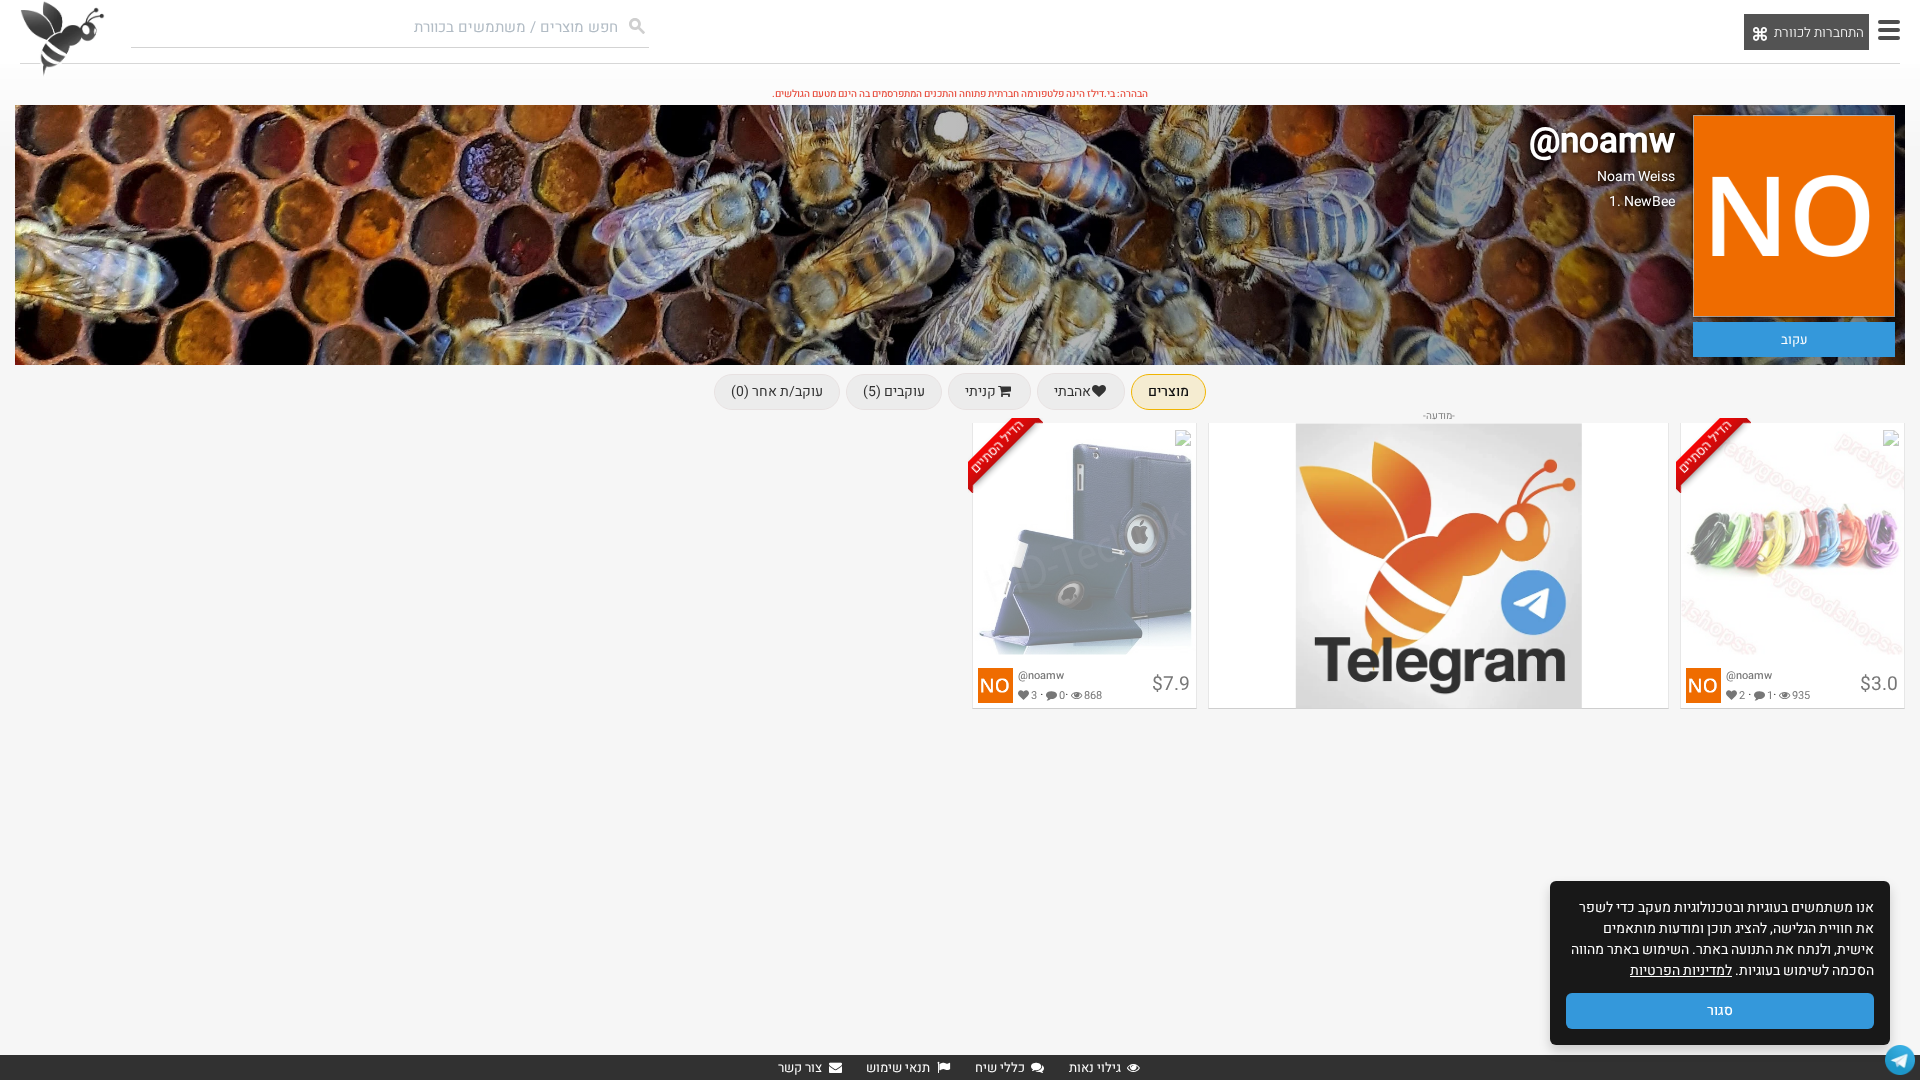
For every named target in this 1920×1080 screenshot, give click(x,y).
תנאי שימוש (898, 1067)
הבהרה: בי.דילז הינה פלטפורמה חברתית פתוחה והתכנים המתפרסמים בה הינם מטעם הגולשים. (960, 94)
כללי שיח (1000, 1067)
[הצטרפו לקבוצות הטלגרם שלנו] (1900, 1060)
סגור (1720, 1010)
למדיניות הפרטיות (1681, 970)
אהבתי (1072, 391)
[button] (1889, 30)
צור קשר (800, 1067)
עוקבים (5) (894, 391)
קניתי (980, 391)
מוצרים (1168, 391)
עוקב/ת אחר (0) (777, 391)
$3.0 (1879, 684)
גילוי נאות (1095, 1067)
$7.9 (1171, 684)
